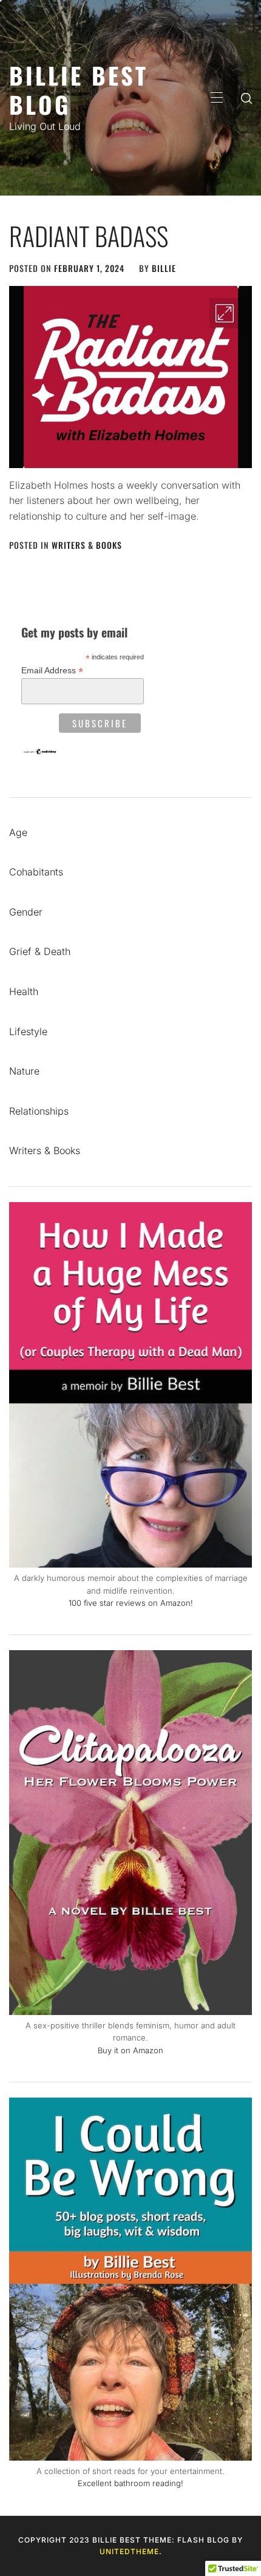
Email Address (52, 671)
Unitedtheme (129, 2551)
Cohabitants (36, 872)
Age (18, 832)
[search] (246, 98)
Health (24, 991)
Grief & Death (40, 951)
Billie (164, 268)
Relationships (39, 1111)
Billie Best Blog (79, 90)
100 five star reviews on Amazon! (131, 1603)
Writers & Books (87, 545)
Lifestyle (28, 1031)
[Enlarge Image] (225, 313)
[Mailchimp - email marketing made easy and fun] (40, 752)
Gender (26, 912)
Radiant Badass (89, 236)
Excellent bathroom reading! (130, 2483)
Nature (24, 1071)
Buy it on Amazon (130, 2050)
